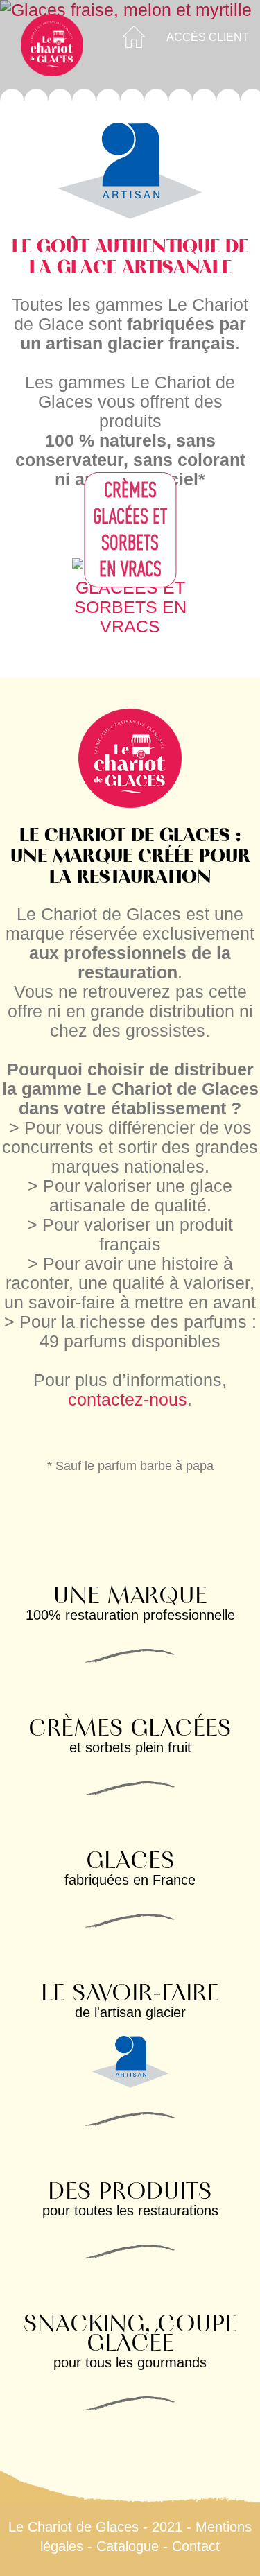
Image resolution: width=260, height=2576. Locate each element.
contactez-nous (128, 1399)
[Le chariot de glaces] (52, 45)
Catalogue (128, 2546)
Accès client (208, 37)
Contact (196, 2546)
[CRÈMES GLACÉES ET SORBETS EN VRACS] (130, 596)
